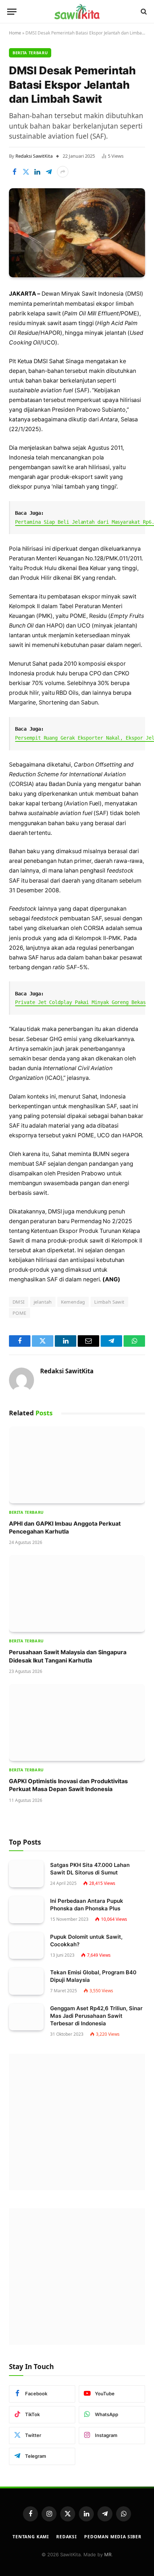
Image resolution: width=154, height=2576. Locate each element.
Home (15, 33)
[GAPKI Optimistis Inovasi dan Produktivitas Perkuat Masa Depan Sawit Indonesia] (77, 1722)
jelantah (43, 1302)
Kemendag (73, 1302)
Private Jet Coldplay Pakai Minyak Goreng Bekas (80, 1002)
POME (20, 1313)
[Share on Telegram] (49, 172)
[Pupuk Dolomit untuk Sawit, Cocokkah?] (26, 1946)
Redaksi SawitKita (34, 156)
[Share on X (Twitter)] (26, 172)
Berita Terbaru (30, 53)
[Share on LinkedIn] (37, 172)
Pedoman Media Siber (113, 2537)
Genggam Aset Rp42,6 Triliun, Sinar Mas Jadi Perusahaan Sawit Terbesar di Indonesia (96, 2016)
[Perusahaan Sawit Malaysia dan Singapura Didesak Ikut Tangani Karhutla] (77, 1594)
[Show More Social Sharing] (63, 172)
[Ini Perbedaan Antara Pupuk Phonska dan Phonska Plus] (26, 1910)
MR (108, 2554)
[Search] (143, 12)
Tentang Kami (31, 2537)
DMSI (19, 1302)
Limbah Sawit (109, 1302)
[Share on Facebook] (14, 172)
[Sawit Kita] (77, 11)
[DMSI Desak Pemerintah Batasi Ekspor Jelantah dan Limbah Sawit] (77, 233)
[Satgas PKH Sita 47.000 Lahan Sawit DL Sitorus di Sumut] (26, 1874)
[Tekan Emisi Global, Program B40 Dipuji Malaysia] (26, 1981)
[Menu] (12, 12)
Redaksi (67, 2537)
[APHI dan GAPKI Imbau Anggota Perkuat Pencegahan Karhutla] (77, 1465)
